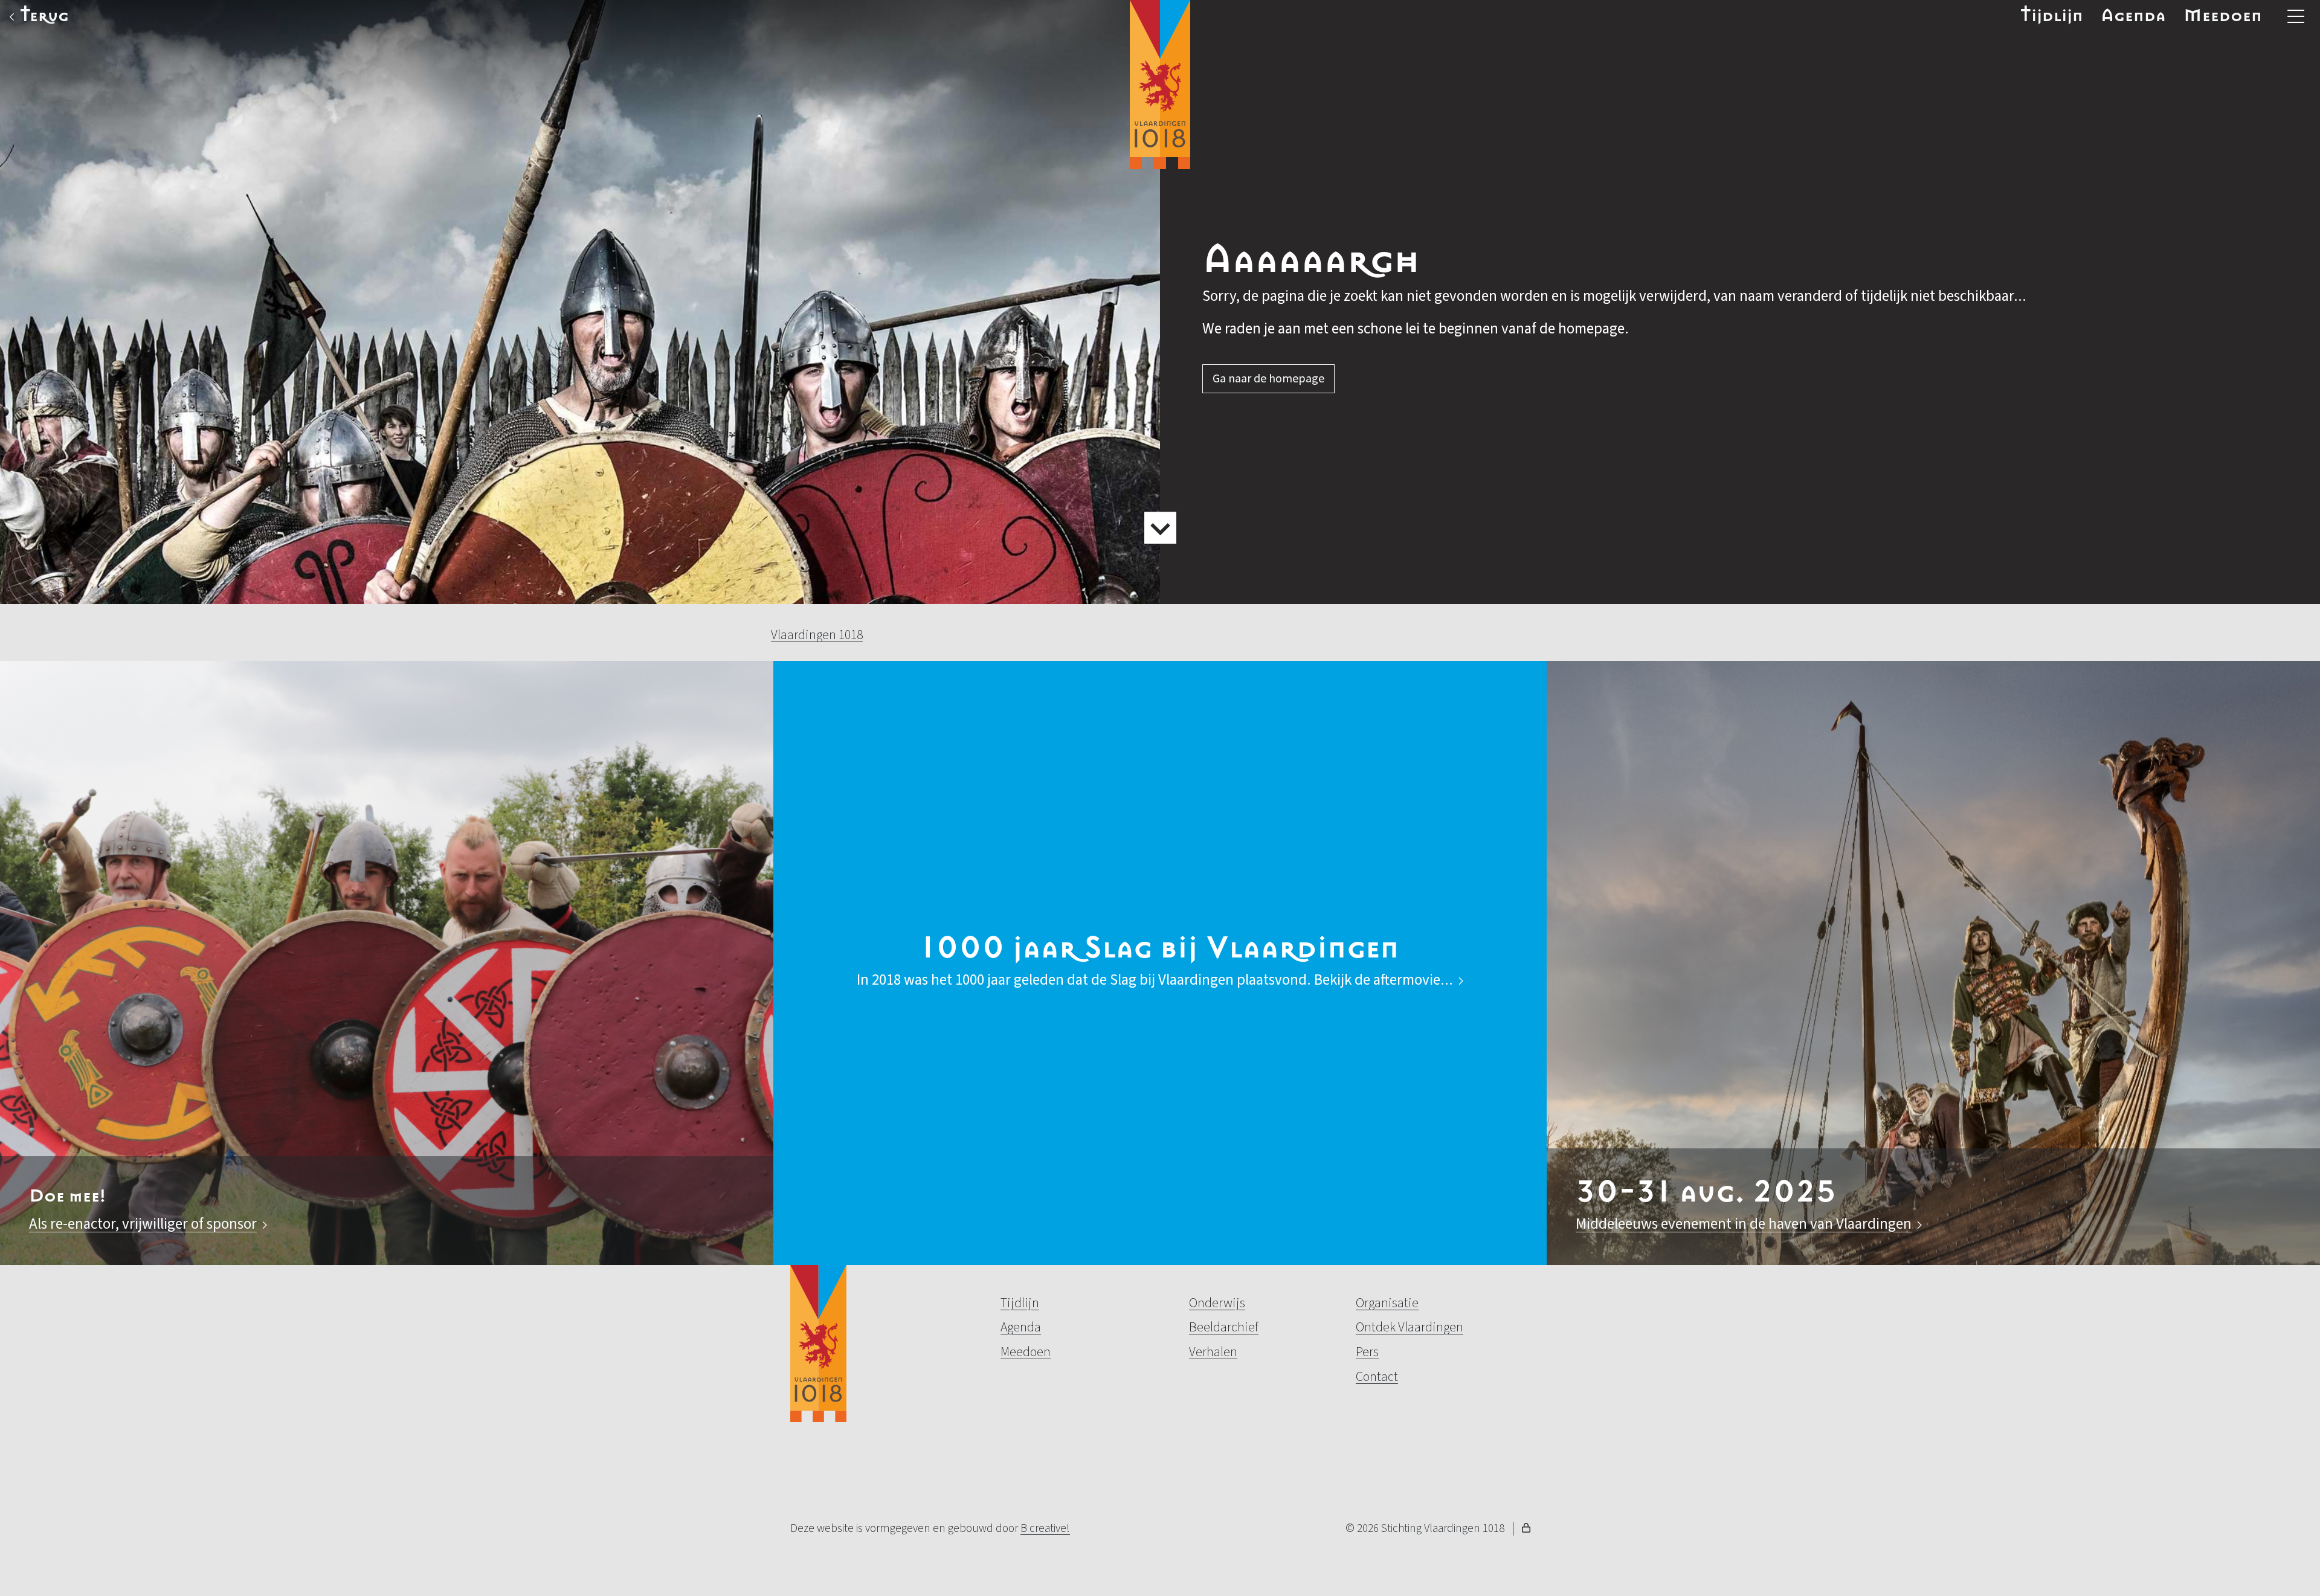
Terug (44, 16)
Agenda (2133, 16)
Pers (1367, 1352)
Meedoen (2223, 16)
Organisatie (1387, 1303)
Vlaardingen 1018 (817, 635)
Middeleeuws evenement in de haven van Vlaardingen (1744, 1224)
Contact (1377, 1377)
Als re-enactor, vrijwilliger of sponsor (143, 1224)
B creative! (1045, 1528)
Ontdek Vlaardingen (1410, 1327)
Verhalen (1213, 1352)
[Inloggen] (1526, 1530)
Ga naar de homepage (1268, 379)
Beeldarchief (1224, 1327)
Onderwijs (1217, 1303)
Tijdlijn (2052, 16)
